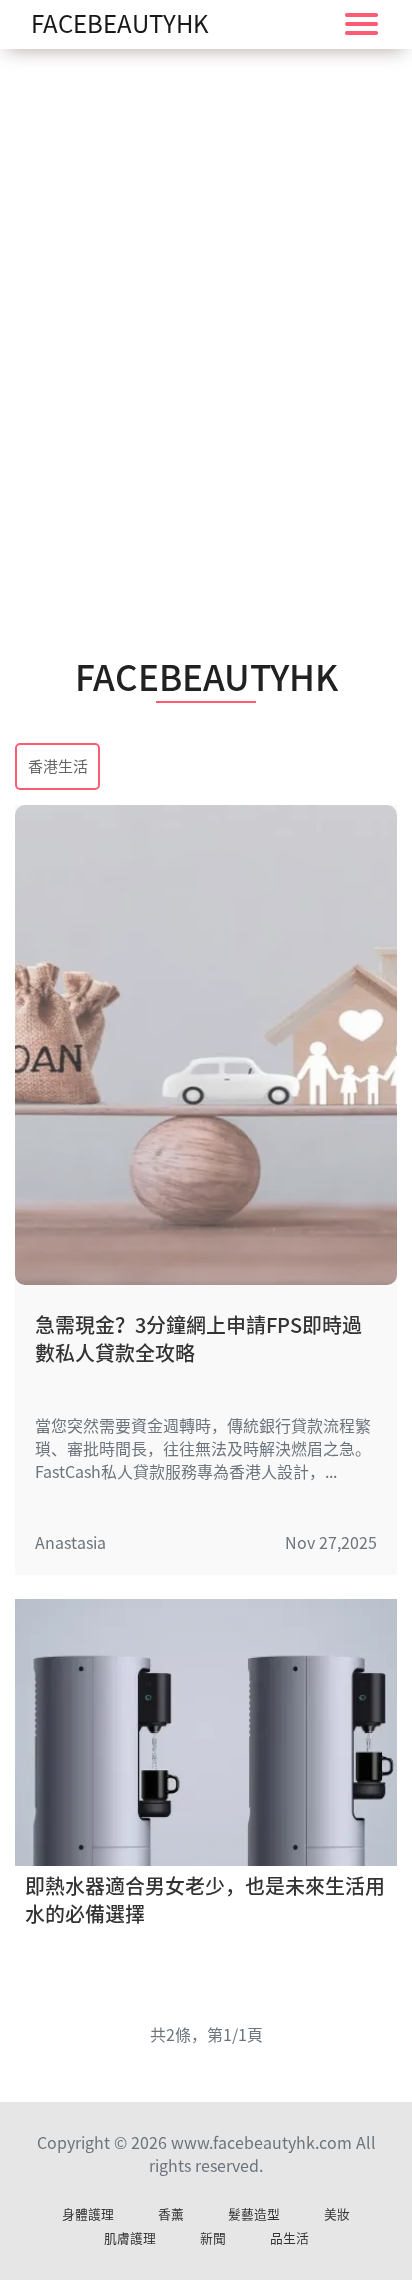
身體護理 (88, 2214)
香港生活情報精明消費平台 (58, 768)
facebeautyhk (120, 24)
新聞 (213, 2238)
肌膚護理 (130, 2238)
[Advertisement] (206, 306)
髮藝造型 (254, 2214)
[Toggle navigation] (361, 24)
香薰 (171, 2214)
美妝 (337, 2214)
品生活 (289, 2238)
